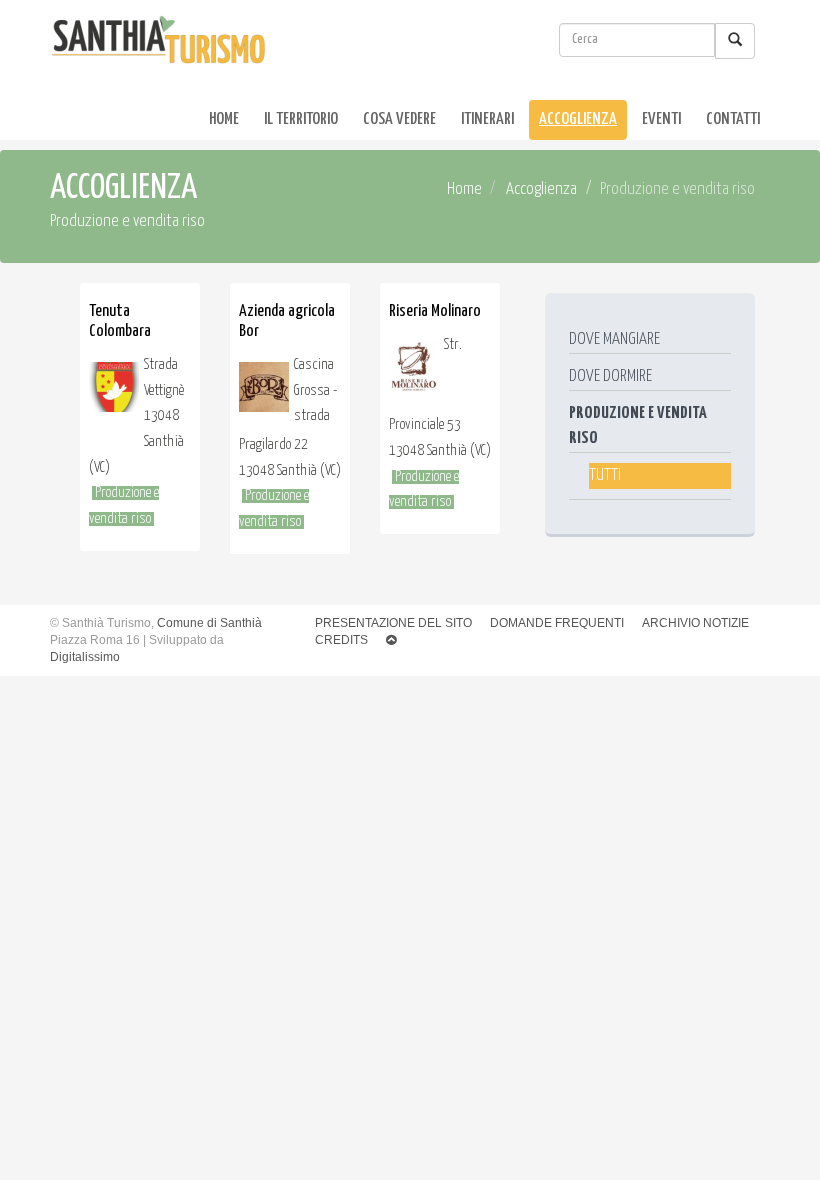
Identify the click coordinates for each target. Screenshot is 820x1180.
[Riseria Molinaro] (414, 372)
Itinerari (487, 119)
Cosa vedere (399, 119)
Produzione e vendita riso (638, 426)
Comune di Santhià (209, 623)
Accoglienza (578, 119)
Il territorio (301, 119)
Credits (341, 640)
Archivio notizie (695, 623)
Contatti (733, 119)
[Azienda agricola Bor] (264, 392)
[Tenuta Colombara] (114, 392)
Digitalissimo (85, 657)
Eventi (661, 119)
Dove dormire (610, 376)
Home (224, 119)
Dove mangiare (614, 339)
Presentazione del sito (393, 623)
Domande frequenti (557, 623)
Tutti (605, 475)
